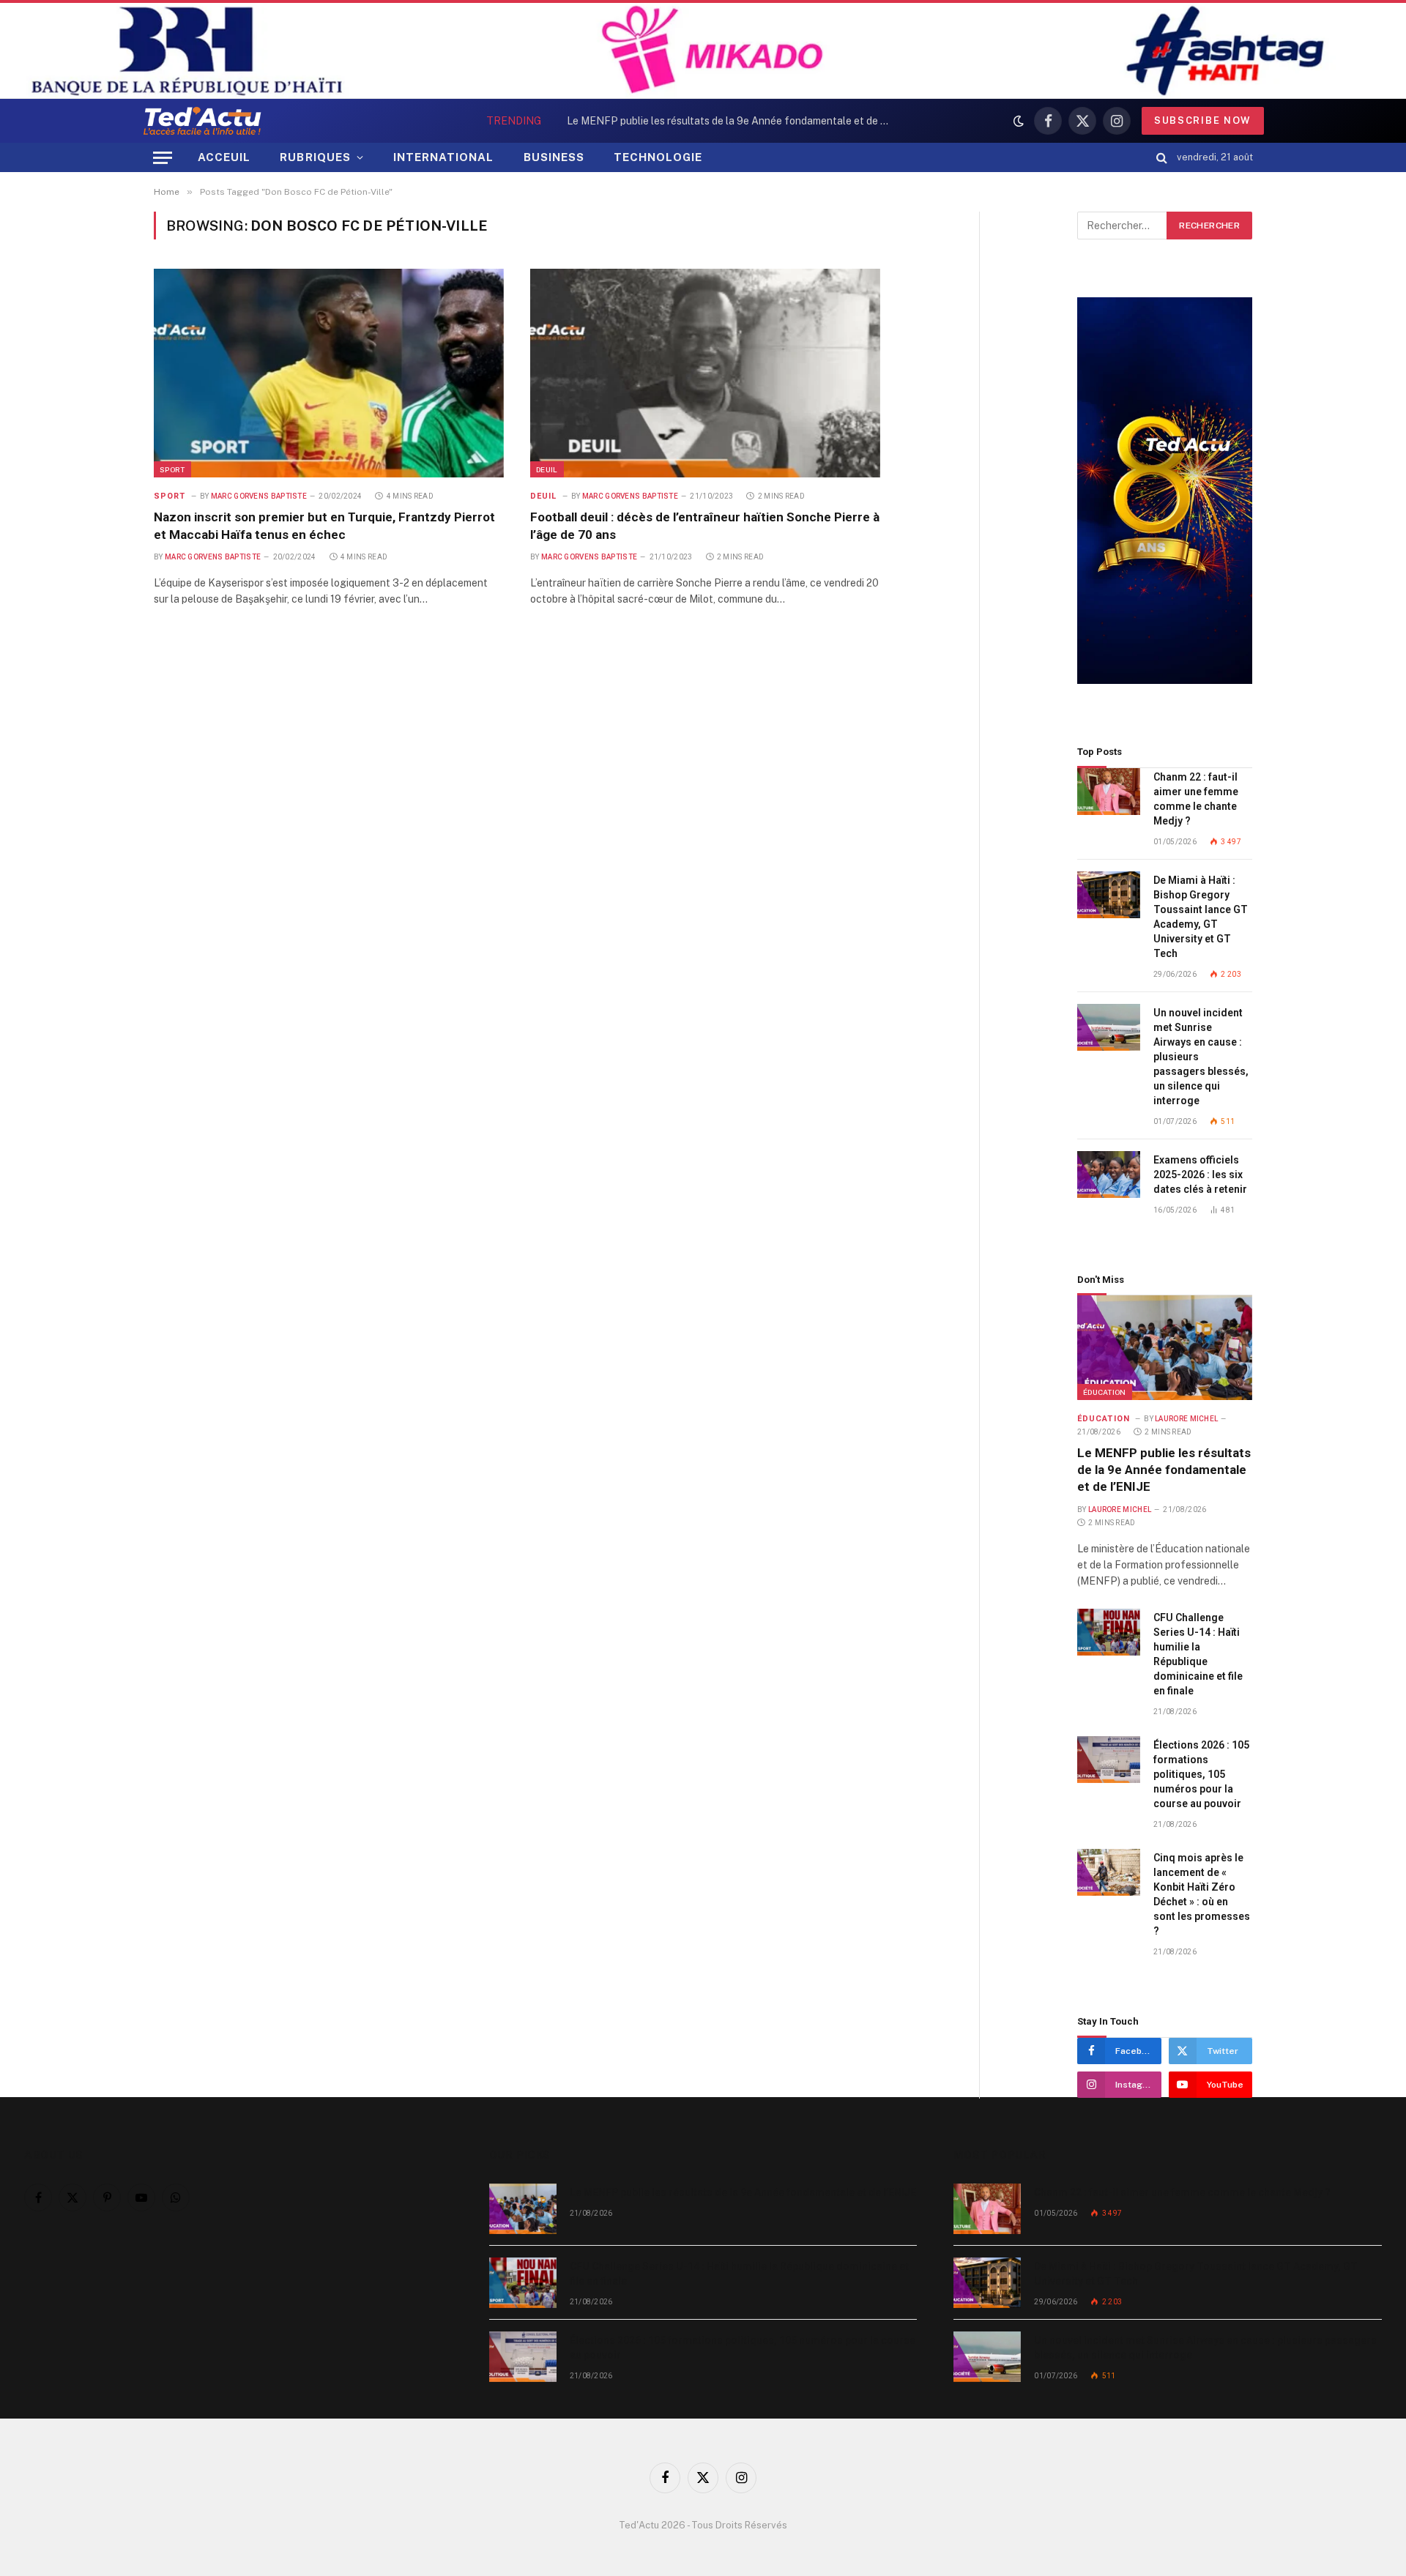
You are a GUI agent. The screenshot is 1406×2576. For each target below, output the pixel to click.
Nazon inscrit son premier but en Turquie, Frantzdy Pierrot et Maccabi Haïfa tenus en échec (324, 525)
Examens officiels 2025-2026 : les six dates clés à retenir (1200, 1175)
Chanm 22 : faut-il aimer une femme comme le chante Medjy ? (1196, 799)
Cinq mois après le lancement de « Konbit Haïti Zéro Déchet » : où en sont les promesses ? (1202, 1894)
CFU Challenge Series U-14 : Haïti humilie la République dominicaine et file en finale (709, 121)
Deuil (547, 469)
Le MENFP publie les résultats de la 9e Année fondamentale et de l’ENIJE (1164, 1470)
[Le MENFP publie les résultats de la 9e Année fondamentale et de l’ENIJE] (1165, 1347)
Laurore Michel (1186, 1419)
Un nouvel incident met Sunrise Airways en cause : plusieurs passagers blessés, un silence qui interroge (1201, 1057)
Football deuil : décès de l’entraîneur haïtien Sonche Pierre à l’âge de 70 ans (705, 525)
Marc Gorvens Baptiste (259, 496)
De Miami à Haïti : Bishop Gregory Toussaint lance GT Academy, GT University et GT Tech (1201, 917)
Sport (172, 469)
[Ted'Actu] (202, 121)
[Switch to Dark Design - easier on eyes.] (1019, 121)
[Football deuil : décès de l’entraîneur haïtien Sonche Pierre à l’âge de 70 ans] (705, 373)
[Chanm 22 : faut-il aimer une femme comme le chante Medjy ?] (1109, 792)
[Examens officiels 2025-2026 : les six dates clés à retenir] (1109, 1175)
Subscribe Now (1203, 120)
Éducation (1105, 1392)
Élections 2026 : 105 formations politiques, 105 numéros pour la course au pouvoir (1201, 1774)
